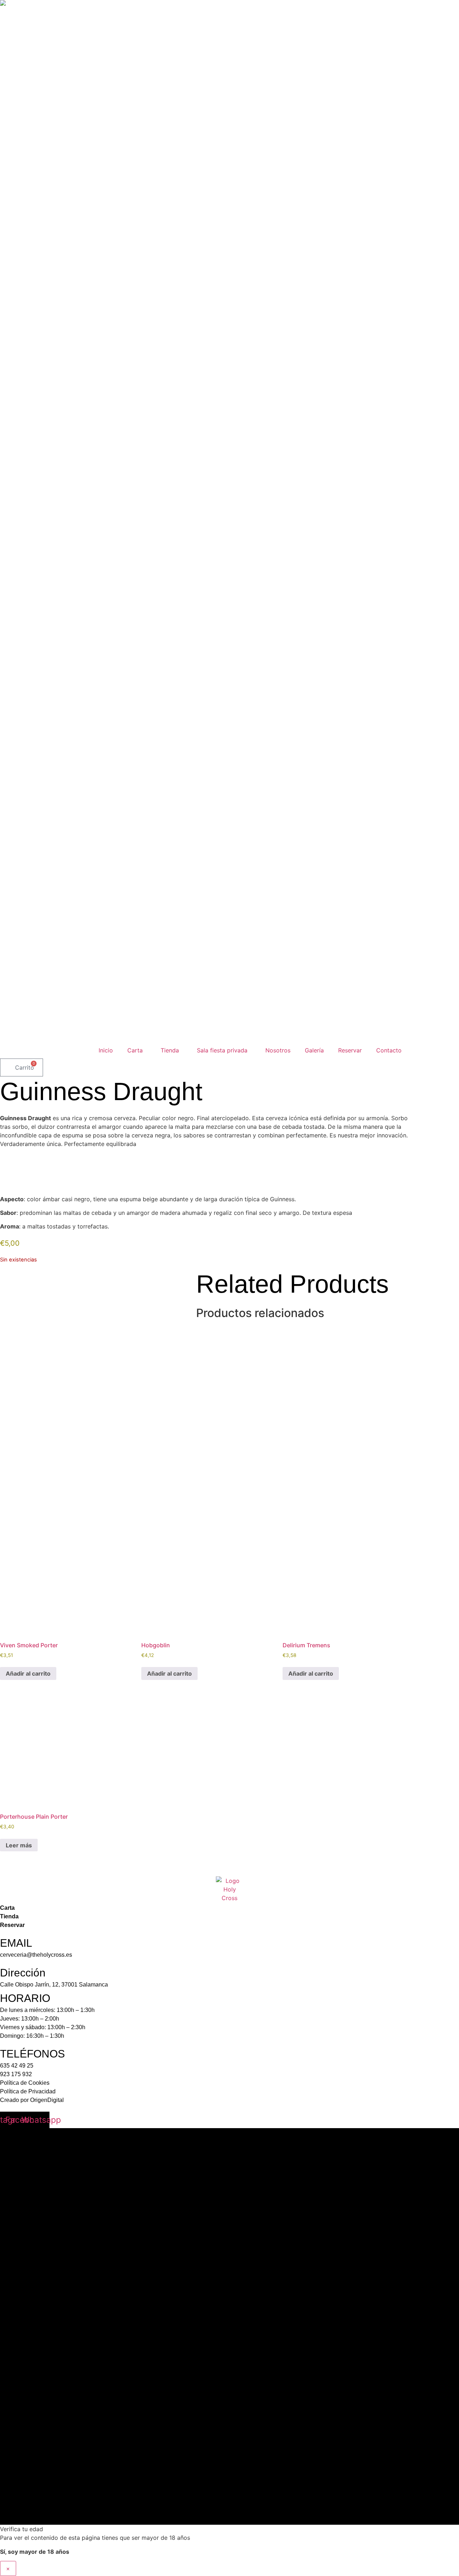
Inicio (106, 1050)
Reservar (350, 1050)
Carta (135, 1050)
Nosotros (278, 1050)
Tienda (170, 1050)
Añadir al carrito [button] (28, 1673)
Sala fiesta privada (222, 1050)
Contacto (389, 1050)
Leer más (19, 1845)
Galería (314, 1050)
